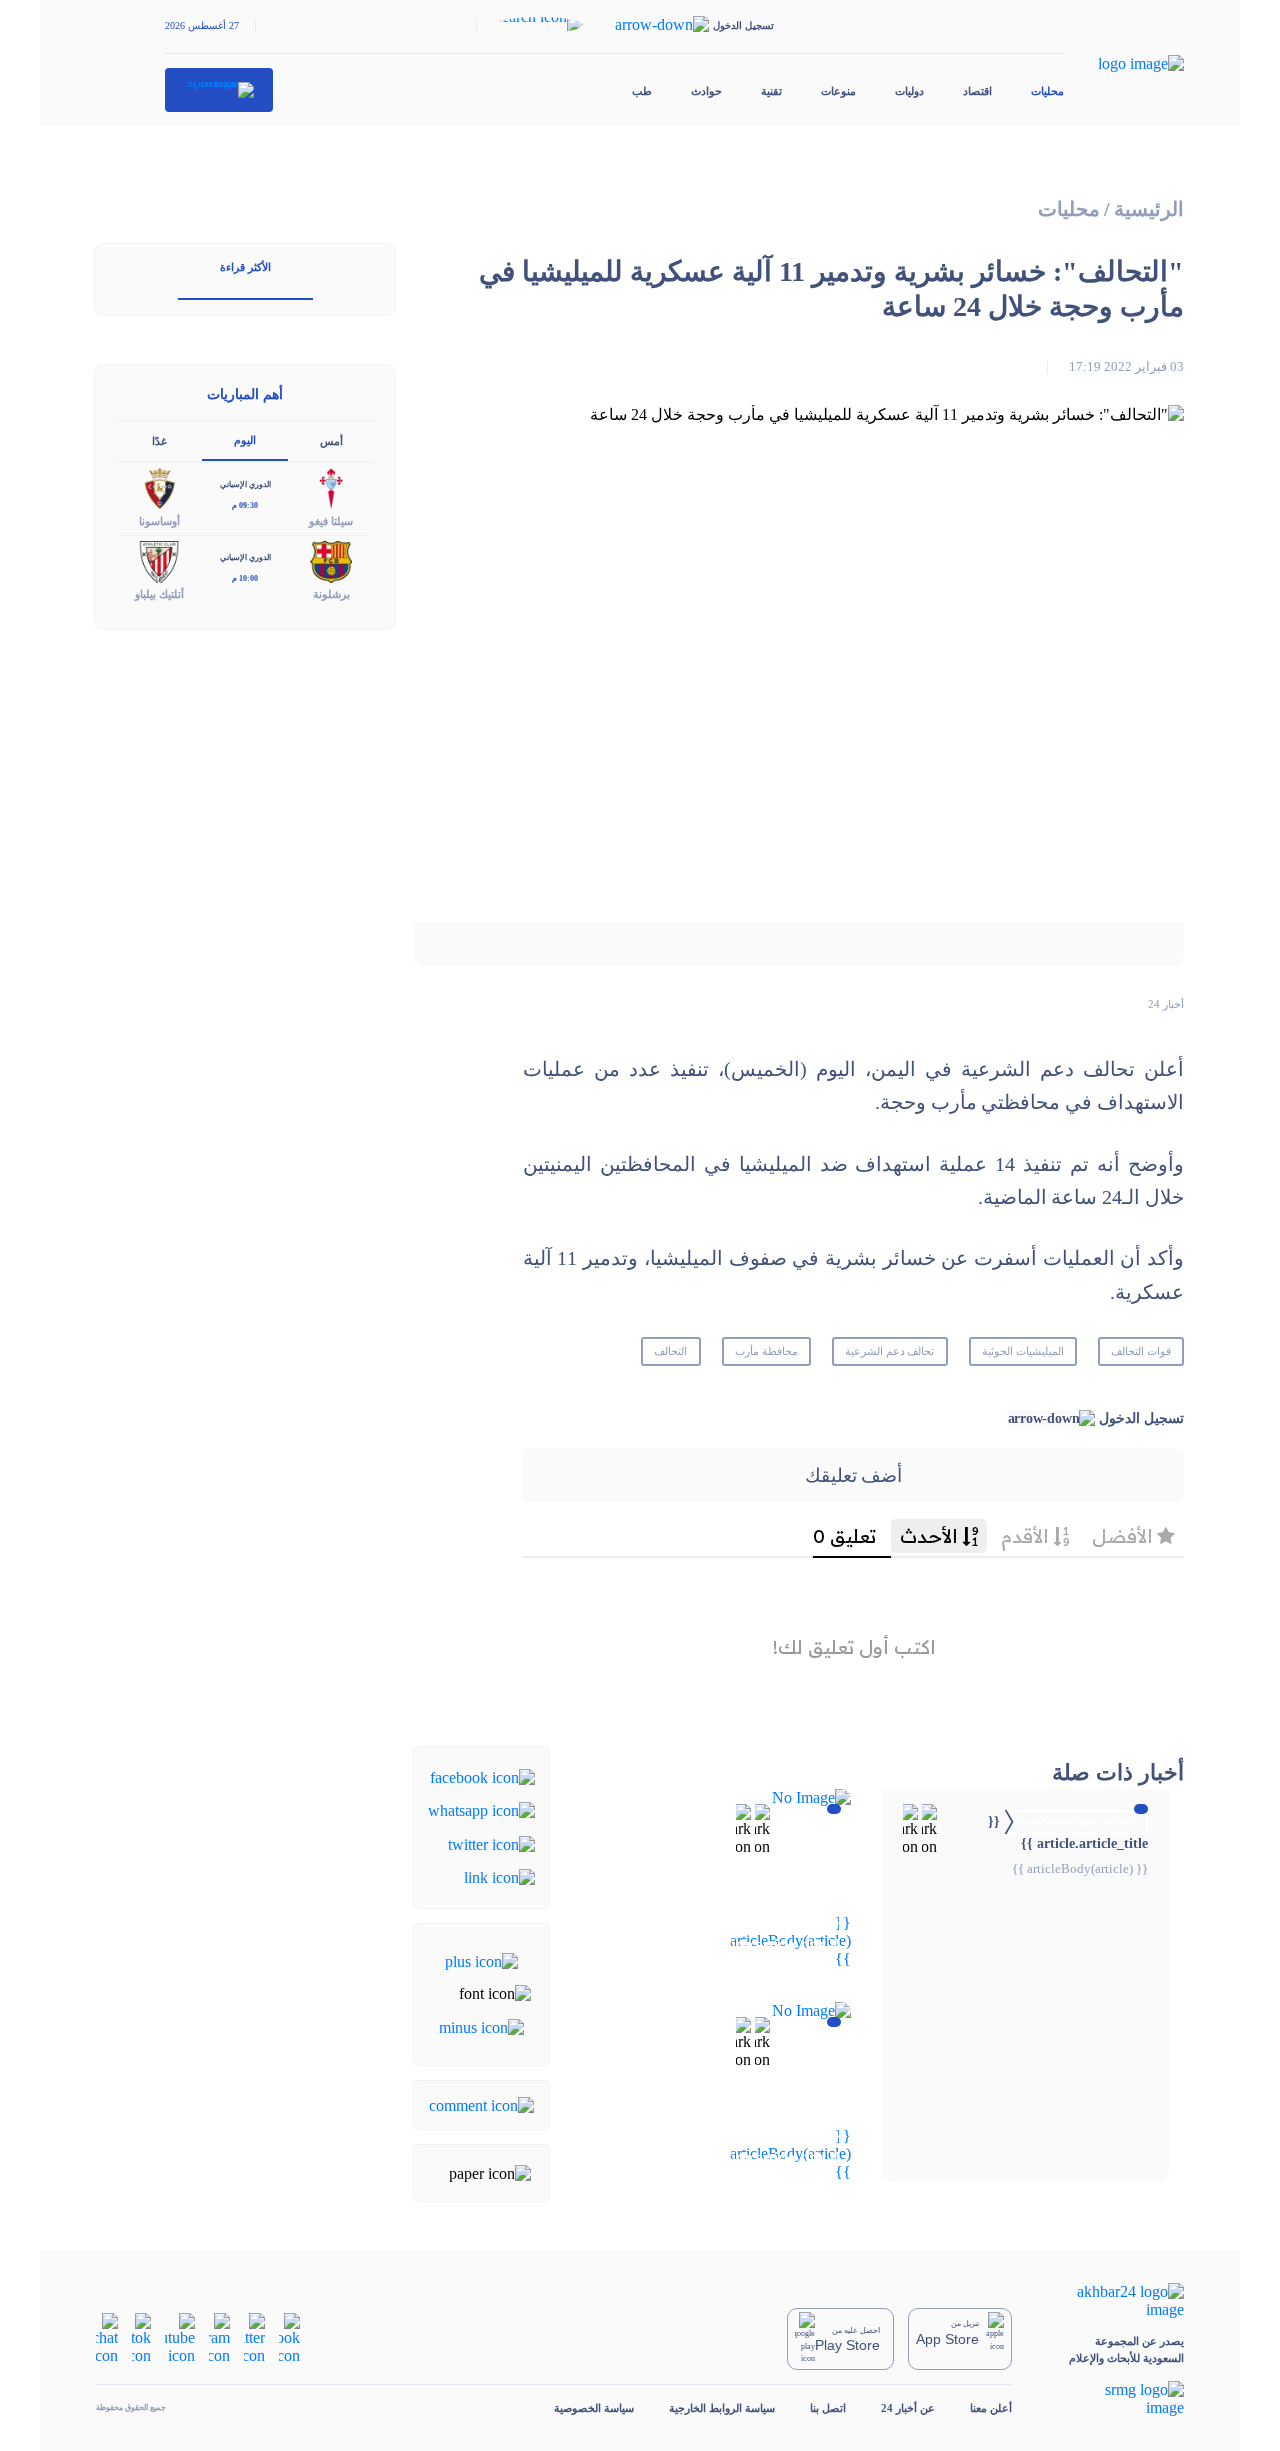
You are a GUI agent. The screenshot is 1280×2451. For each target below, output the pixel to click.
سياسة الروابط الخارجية (722, 2408)
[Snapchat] (107, 2337)
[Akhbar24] (1115, 2301)
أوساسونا (159, 521)
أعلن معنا (991, 2408)
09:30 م (245, 505)
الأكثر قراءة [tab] (245, 267)
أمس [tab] (331, 441)
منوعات (838, 91)
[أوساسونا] (159, 487)
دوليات (909, 91)
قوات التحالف (1141, 1351)
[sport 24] (219, 90)
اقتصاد (977, 91)
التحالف (670, 1351)
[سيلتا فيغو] (331, 487)
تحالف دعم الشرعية (890, 1351)
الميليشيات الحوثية (1023, 1351)
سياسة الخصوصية (594, 2408)
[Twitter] (491, 1842)
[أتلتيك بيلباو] (159, 560)
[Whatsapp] (481, 1809)
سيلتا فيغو (331, 521)
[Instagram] (219, 2337)
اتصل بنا (828, 2408)
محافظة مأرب (766, 1351)
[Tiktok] (141, 2337)
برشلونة (331, 594)
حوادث (706, 91)
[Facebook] (482, 1776)
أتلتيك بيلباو (159, 594)
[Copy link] (499, 1876)
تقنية (771, 91)
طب (642, 91)
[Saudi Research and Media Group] (1115, 2399)
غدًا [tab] (159, 441)
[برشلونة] (331, 560)
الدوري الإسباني (245, 484)
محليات (1047, 91)
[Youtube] (180, 2337)
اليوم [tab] (245, 440)
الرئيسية (1149, 209)
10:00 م (245, 578)
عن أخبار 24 (908, 2408)
